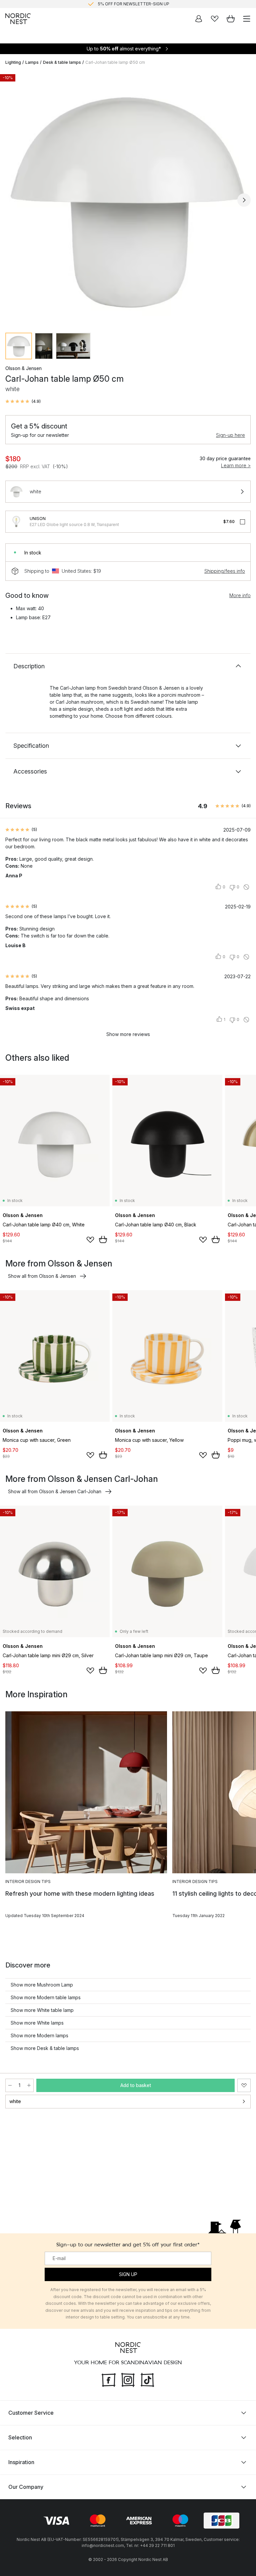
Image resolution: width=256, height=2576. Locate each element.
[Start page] (18, 19)
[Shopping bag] (231, 19)
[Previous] (12, 200)
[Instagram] (128, 2379)
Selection (20, 2437)
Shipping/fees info (225, 571)
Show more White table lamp (42, 2010)
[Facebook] (109, 2379)
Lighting (13, 62)
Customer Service (31, 2413)
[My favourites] (215, 19)
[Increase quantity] (29, 2085)
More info (240, 595)
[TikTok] (147, 2379)
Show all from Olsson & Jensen (42, 1276)
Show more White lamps (37, 2023)
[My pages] (199, 19)
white (15, 2101)
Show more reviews (128, 1034)
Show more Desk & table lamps (45, 2048)
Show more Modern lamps (39, 2035)
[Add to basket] (103, 1239)
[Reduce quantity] (10, 2085)
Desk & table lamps (62, 62)
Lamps (32, 62)
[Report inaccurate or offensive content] (246, 887)
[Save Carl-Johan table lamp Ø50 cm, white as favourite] (244, 2085)
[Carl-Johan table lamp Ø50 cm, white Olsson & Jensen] (128, 199)
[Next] (244, 200)
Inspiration (21, 2462)
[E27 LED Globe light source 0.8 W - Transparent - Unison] (16, 522)
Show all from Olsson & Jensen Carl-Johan (55, 1491)
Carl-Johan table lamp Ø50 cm (115, 62)
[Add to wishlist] (90, 1240)
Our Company (26, 2487)
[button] (23, 401)
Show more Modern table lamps (46, 1997)
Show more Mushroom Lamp (42, 1985)
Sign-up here (230, 435)
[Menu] (247, 19)
